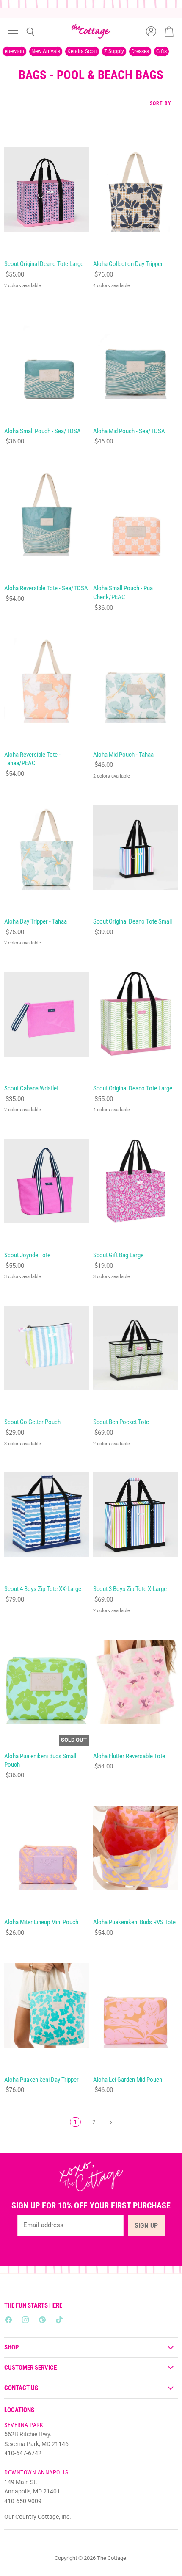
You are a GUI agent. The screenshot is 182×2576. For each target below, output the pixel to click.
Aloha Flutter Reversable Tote (129, 1756)
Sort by (161, 104)
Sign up (146, 2226)
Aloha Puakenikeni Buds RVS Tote (134, 1922)
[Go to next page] (110, 2122)
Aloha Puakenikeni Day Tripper (41, 2080)
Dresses (140, 51)
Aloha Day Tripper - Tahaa (36, 921)
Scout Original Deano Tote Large (44, 264)
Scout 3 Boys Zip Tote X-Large (130, 1589)
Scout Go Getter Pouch (32, 1422)
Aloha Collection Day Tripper (128, 264)
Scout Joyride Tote (27, 1255)
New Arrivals (46, 51)
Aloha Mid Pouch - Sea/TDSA (129, 431)
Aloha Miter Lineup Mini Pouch (41, 1922)
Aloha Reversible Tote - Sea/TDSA (46, 588)
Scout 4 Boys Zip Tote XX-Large (43, 1589)
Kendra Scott (82, 51)
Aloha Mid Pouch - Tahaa (123, 755)
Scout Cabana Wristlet (31, 1088)
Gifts (161, 51)
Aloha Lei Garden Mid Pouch (128, 2080)
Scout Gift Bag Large (118, 1255)
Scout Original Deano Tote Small (132, 921)
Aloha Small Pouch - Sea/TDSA (43, 431)
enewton (14, 51)
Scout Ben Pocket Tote (121, 1422)
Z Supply (114, 51)
